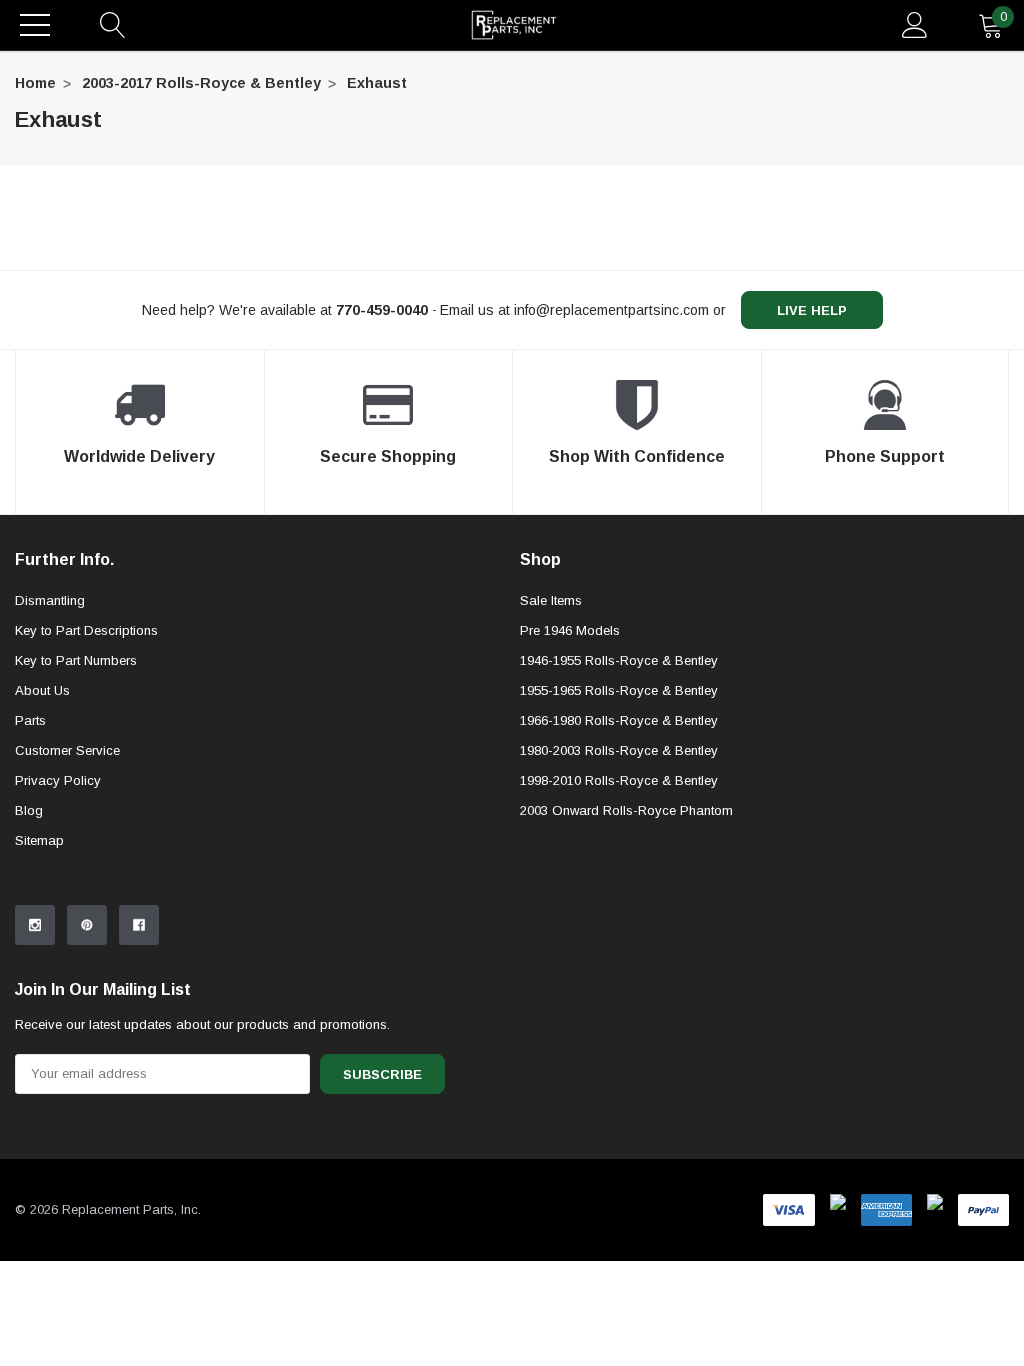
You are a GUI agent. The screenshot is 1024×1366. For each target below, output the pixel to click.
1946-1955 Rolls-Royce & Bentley (619, 660)
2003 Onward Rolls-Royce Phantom (626, 810)
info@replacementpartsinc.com (611, 310)
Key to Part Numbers (76, 660)
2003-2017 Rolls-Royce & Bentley (201, 83)
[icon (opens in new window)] (35, 925)
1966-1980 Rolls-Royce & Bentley (619, 720)
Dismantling (50, 600)
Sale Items (551, 600)
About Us (42, 690)
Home (35, 83)
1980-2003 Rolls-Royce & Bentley (619, 750)
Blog (29, 810)
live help (812, 310)
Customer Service (67, 750)
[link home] (514, 25)
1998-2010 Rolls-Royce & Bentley (619, 780)
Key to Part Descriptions (86, 630)
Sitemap (39, 840)
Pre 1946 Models (570, 630)
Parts (30, 720)
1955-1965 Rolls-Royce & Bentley (619, 690)
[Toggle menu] (35, 25)
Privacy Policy (58, 780)
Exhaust (377, 83)
